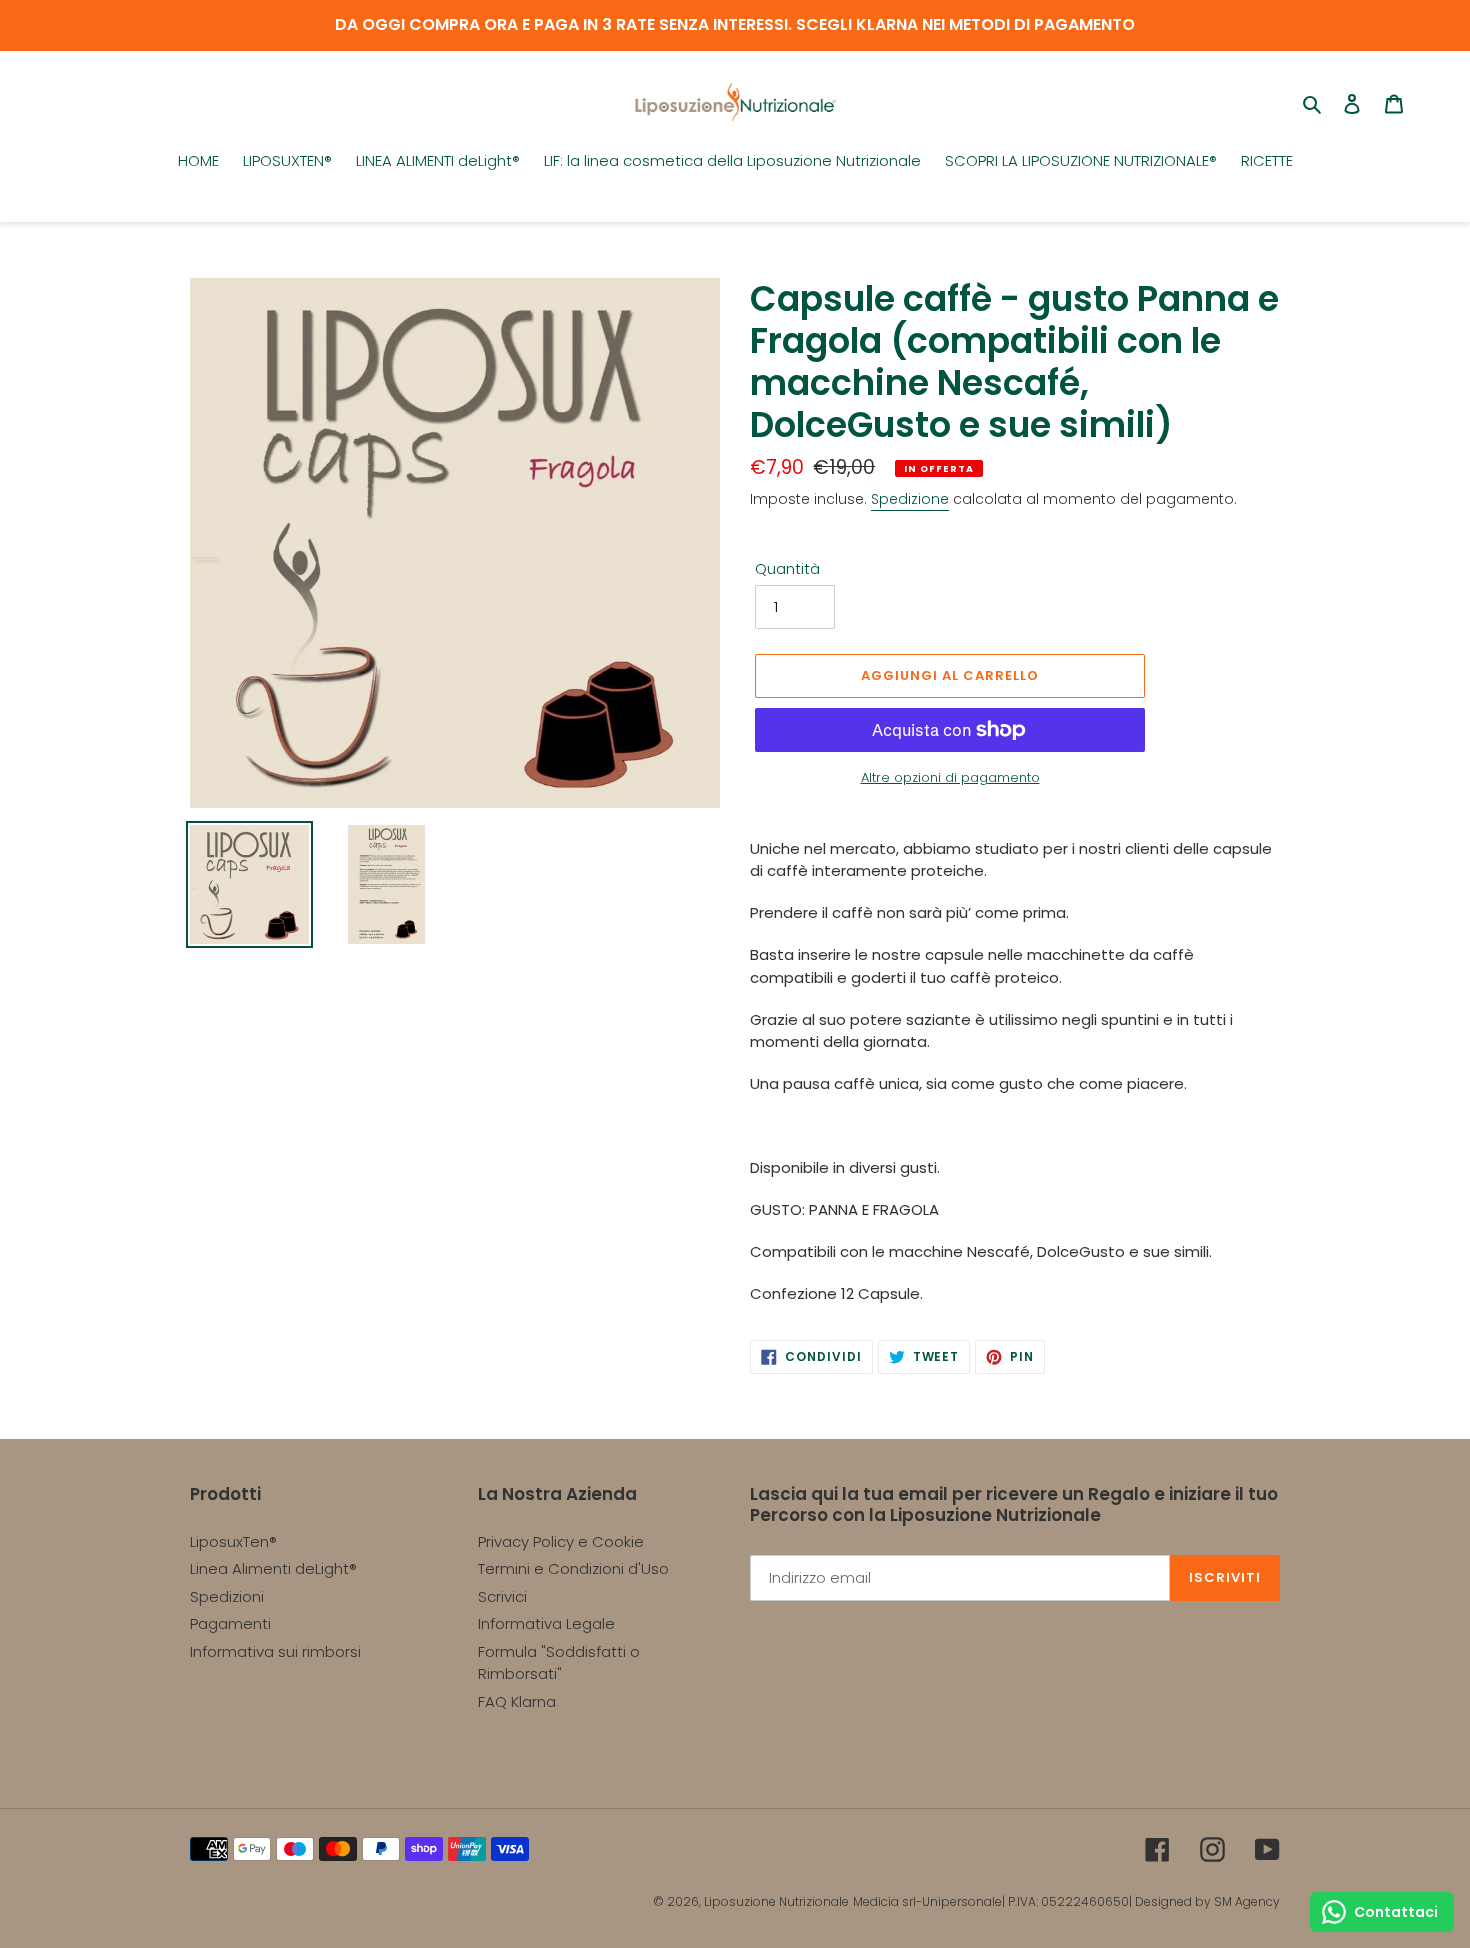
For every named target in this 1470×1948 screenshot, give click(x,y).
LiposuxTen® (233, 1541)
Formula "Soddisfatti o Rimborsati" (559, 1663)
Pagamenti (230, 1623)
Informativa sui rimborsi (275, 1651)
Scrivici (502, 1596)
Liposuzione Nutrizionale (776, 1901)
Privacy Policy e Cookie (561, 1541)
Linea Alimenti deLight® (273, 1568)
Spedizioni (227, 1596)
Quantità (787, 568)
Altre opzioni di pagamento (950, 777)
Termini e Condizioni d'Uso (573, 1568)
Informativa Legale (546, 1623)
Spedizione (910, 499)
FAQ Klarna (517, 1701)
